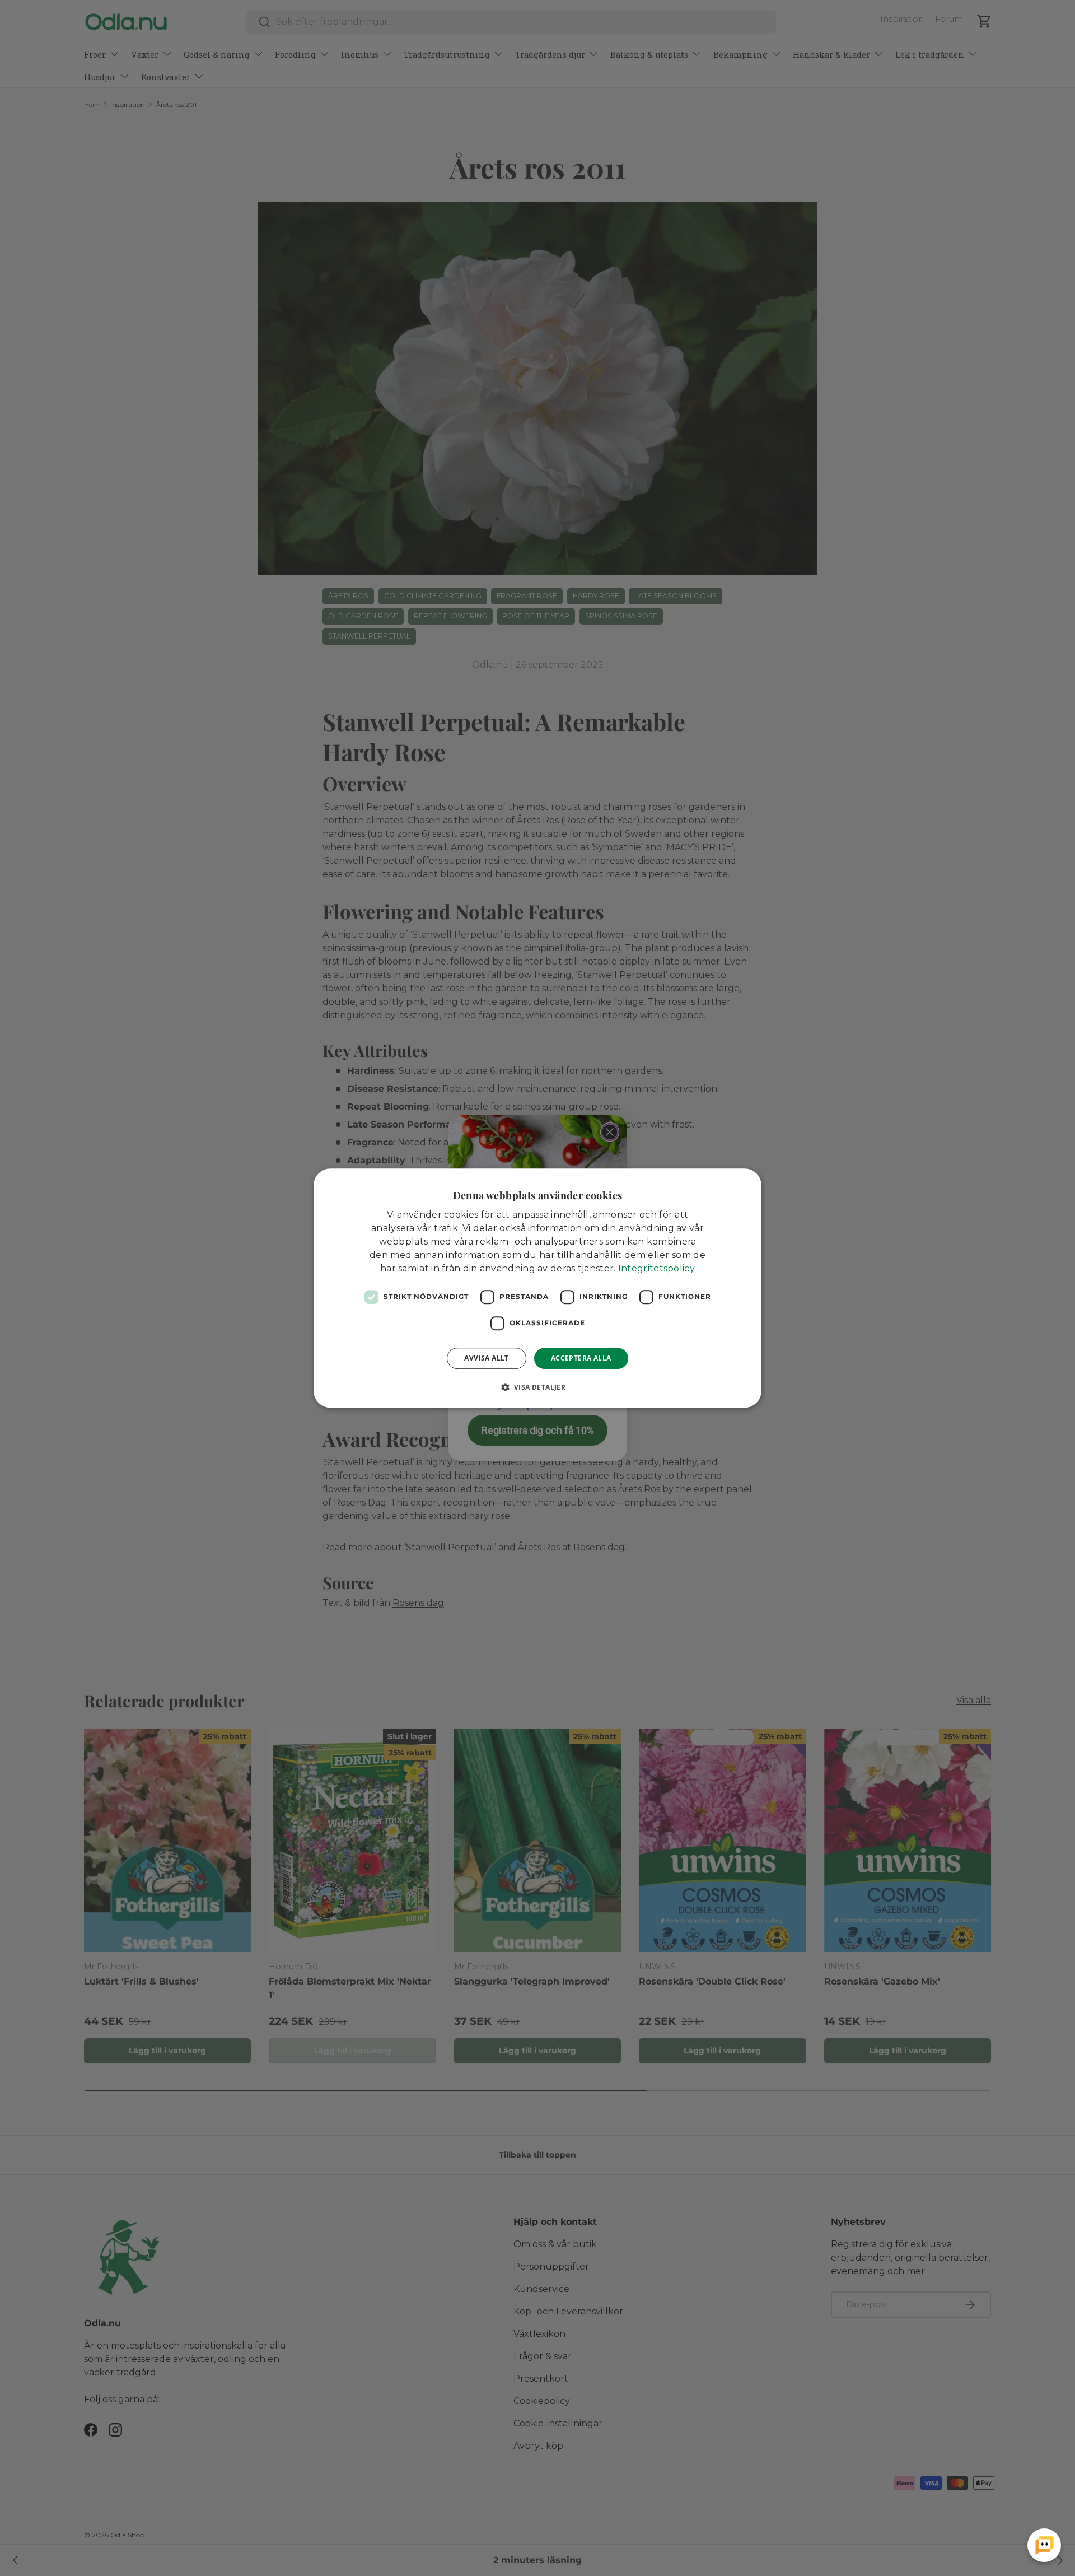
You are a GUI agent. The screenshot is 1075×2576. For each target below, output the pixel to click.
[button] (538, 1387)
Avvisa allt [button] (486, 1358)
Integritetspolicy (656, 1268)
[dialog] (537, 1288)
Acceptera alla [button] (581, 1358)
